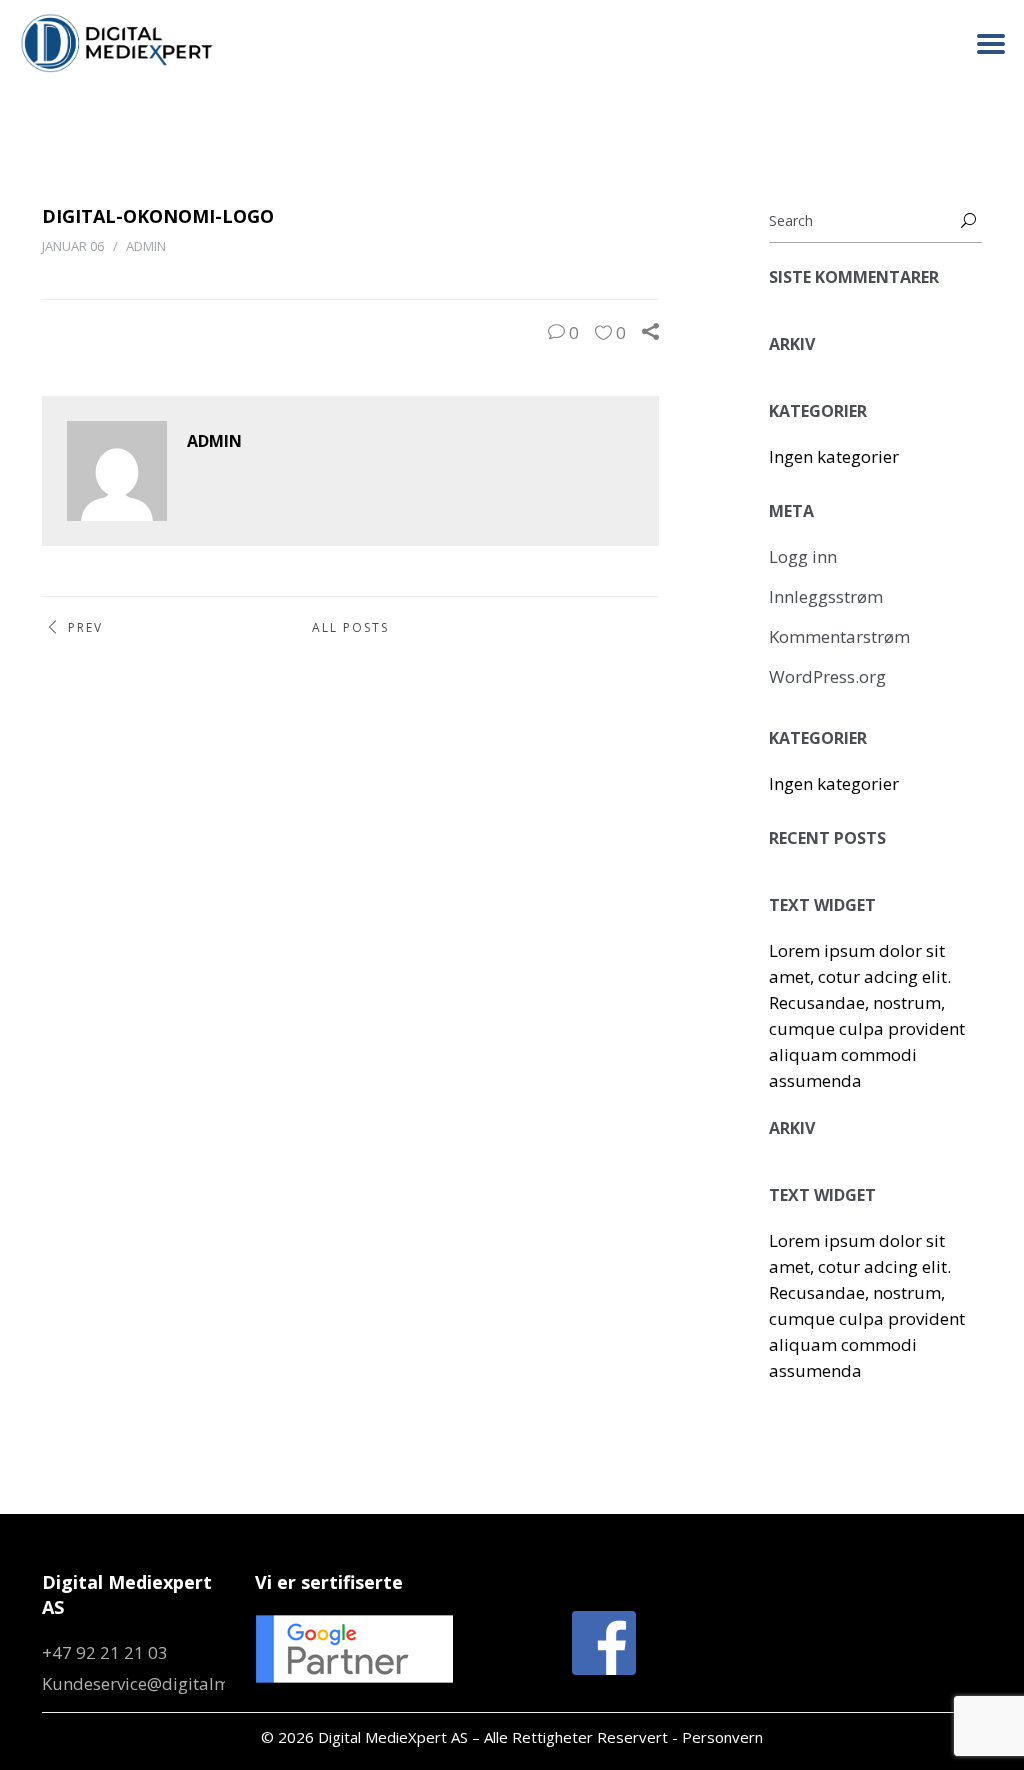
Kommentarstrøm (839, 636)
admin (146, 246)
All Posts (350, 627)
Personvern (722, 1737)
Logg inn (803, 556)
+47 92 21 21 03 (105, 1652)
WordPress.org (827, 676)
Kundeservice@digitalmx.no (152, 1683)
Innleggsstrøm (826, 596)
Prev (85, 627)
